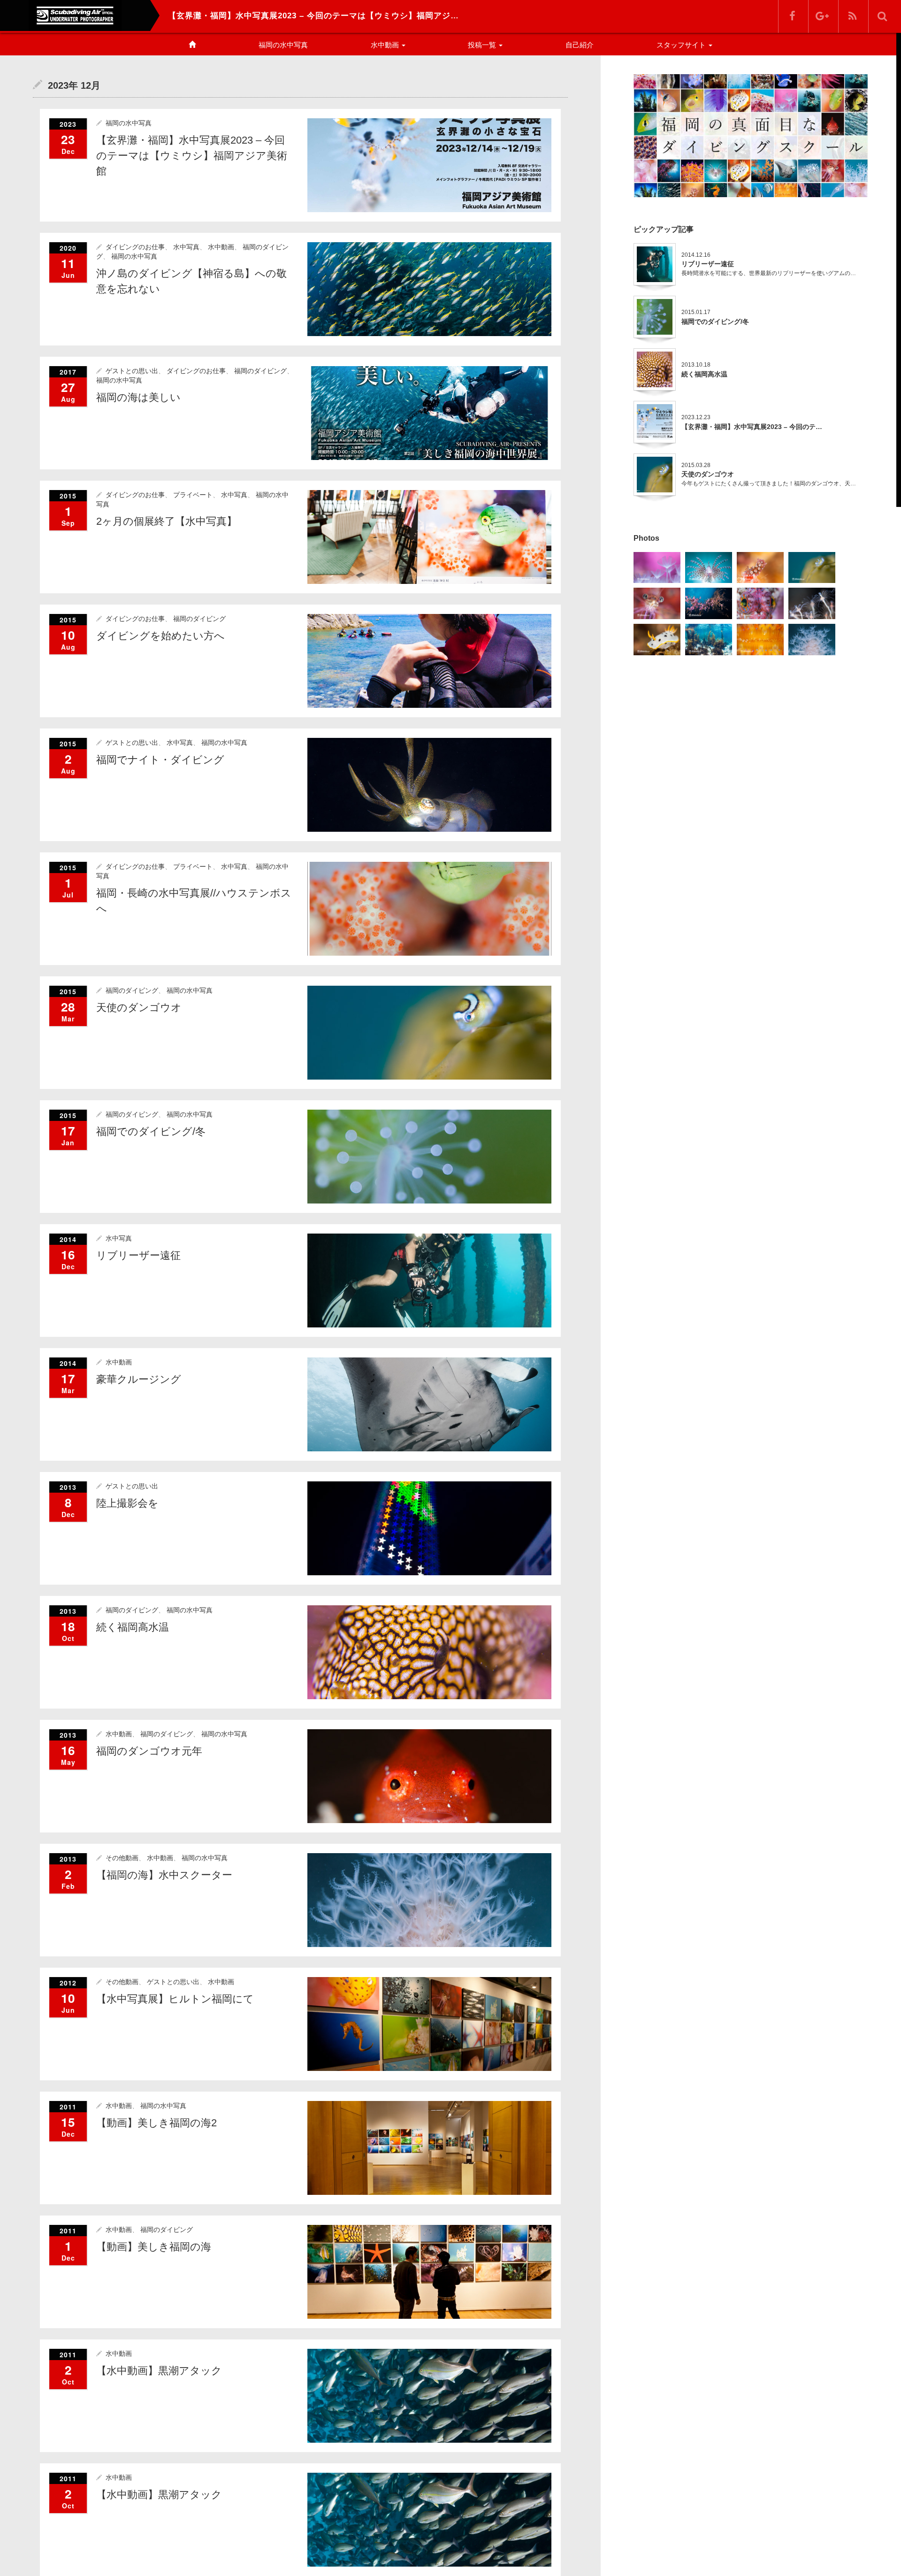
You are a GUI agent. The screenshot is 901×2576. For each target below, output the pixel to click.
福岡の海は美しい (138, 397)
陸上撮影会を (127, 1503)
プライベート (193, 495)
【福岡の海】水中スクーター (164, 1875)
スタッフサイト (682, 45)
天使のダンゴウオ (139, 1008)
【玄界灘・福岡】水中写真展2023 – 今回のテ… (752, 427)
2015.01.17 (696, 312)
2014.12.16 (696, 255)
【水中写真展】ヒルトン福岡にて (175, 1999)
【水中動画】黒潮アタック (159, 2371)
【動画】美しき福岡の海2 (157, 2123)
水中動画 (386, 45)
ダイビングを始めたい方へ (160, 636)
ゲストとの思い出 (132, 371)
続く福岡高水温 (133, 1627)
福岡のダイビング (260, 371)
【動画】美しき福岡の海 (154, 2247)
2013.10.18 (696, 365)
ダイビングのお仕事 (135, 247)
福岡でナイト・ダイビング (160, 760)
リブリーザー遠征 (138, 1255)
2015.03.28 (696, 465)
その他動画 (122, 1858)
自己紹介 (580, 45)
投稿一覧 (483, 45)
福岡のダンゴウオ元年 (149, 1751)
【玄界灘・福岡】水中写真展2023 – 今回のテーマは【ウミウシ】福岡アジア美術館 (192, 156)
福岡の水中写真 (283, 45)
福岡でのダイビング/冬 (151, 1131)
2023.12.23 (696, 417)
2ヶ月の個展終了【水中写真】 (167, 521)
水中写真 (186, 247)
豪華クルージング (139, 1379)
